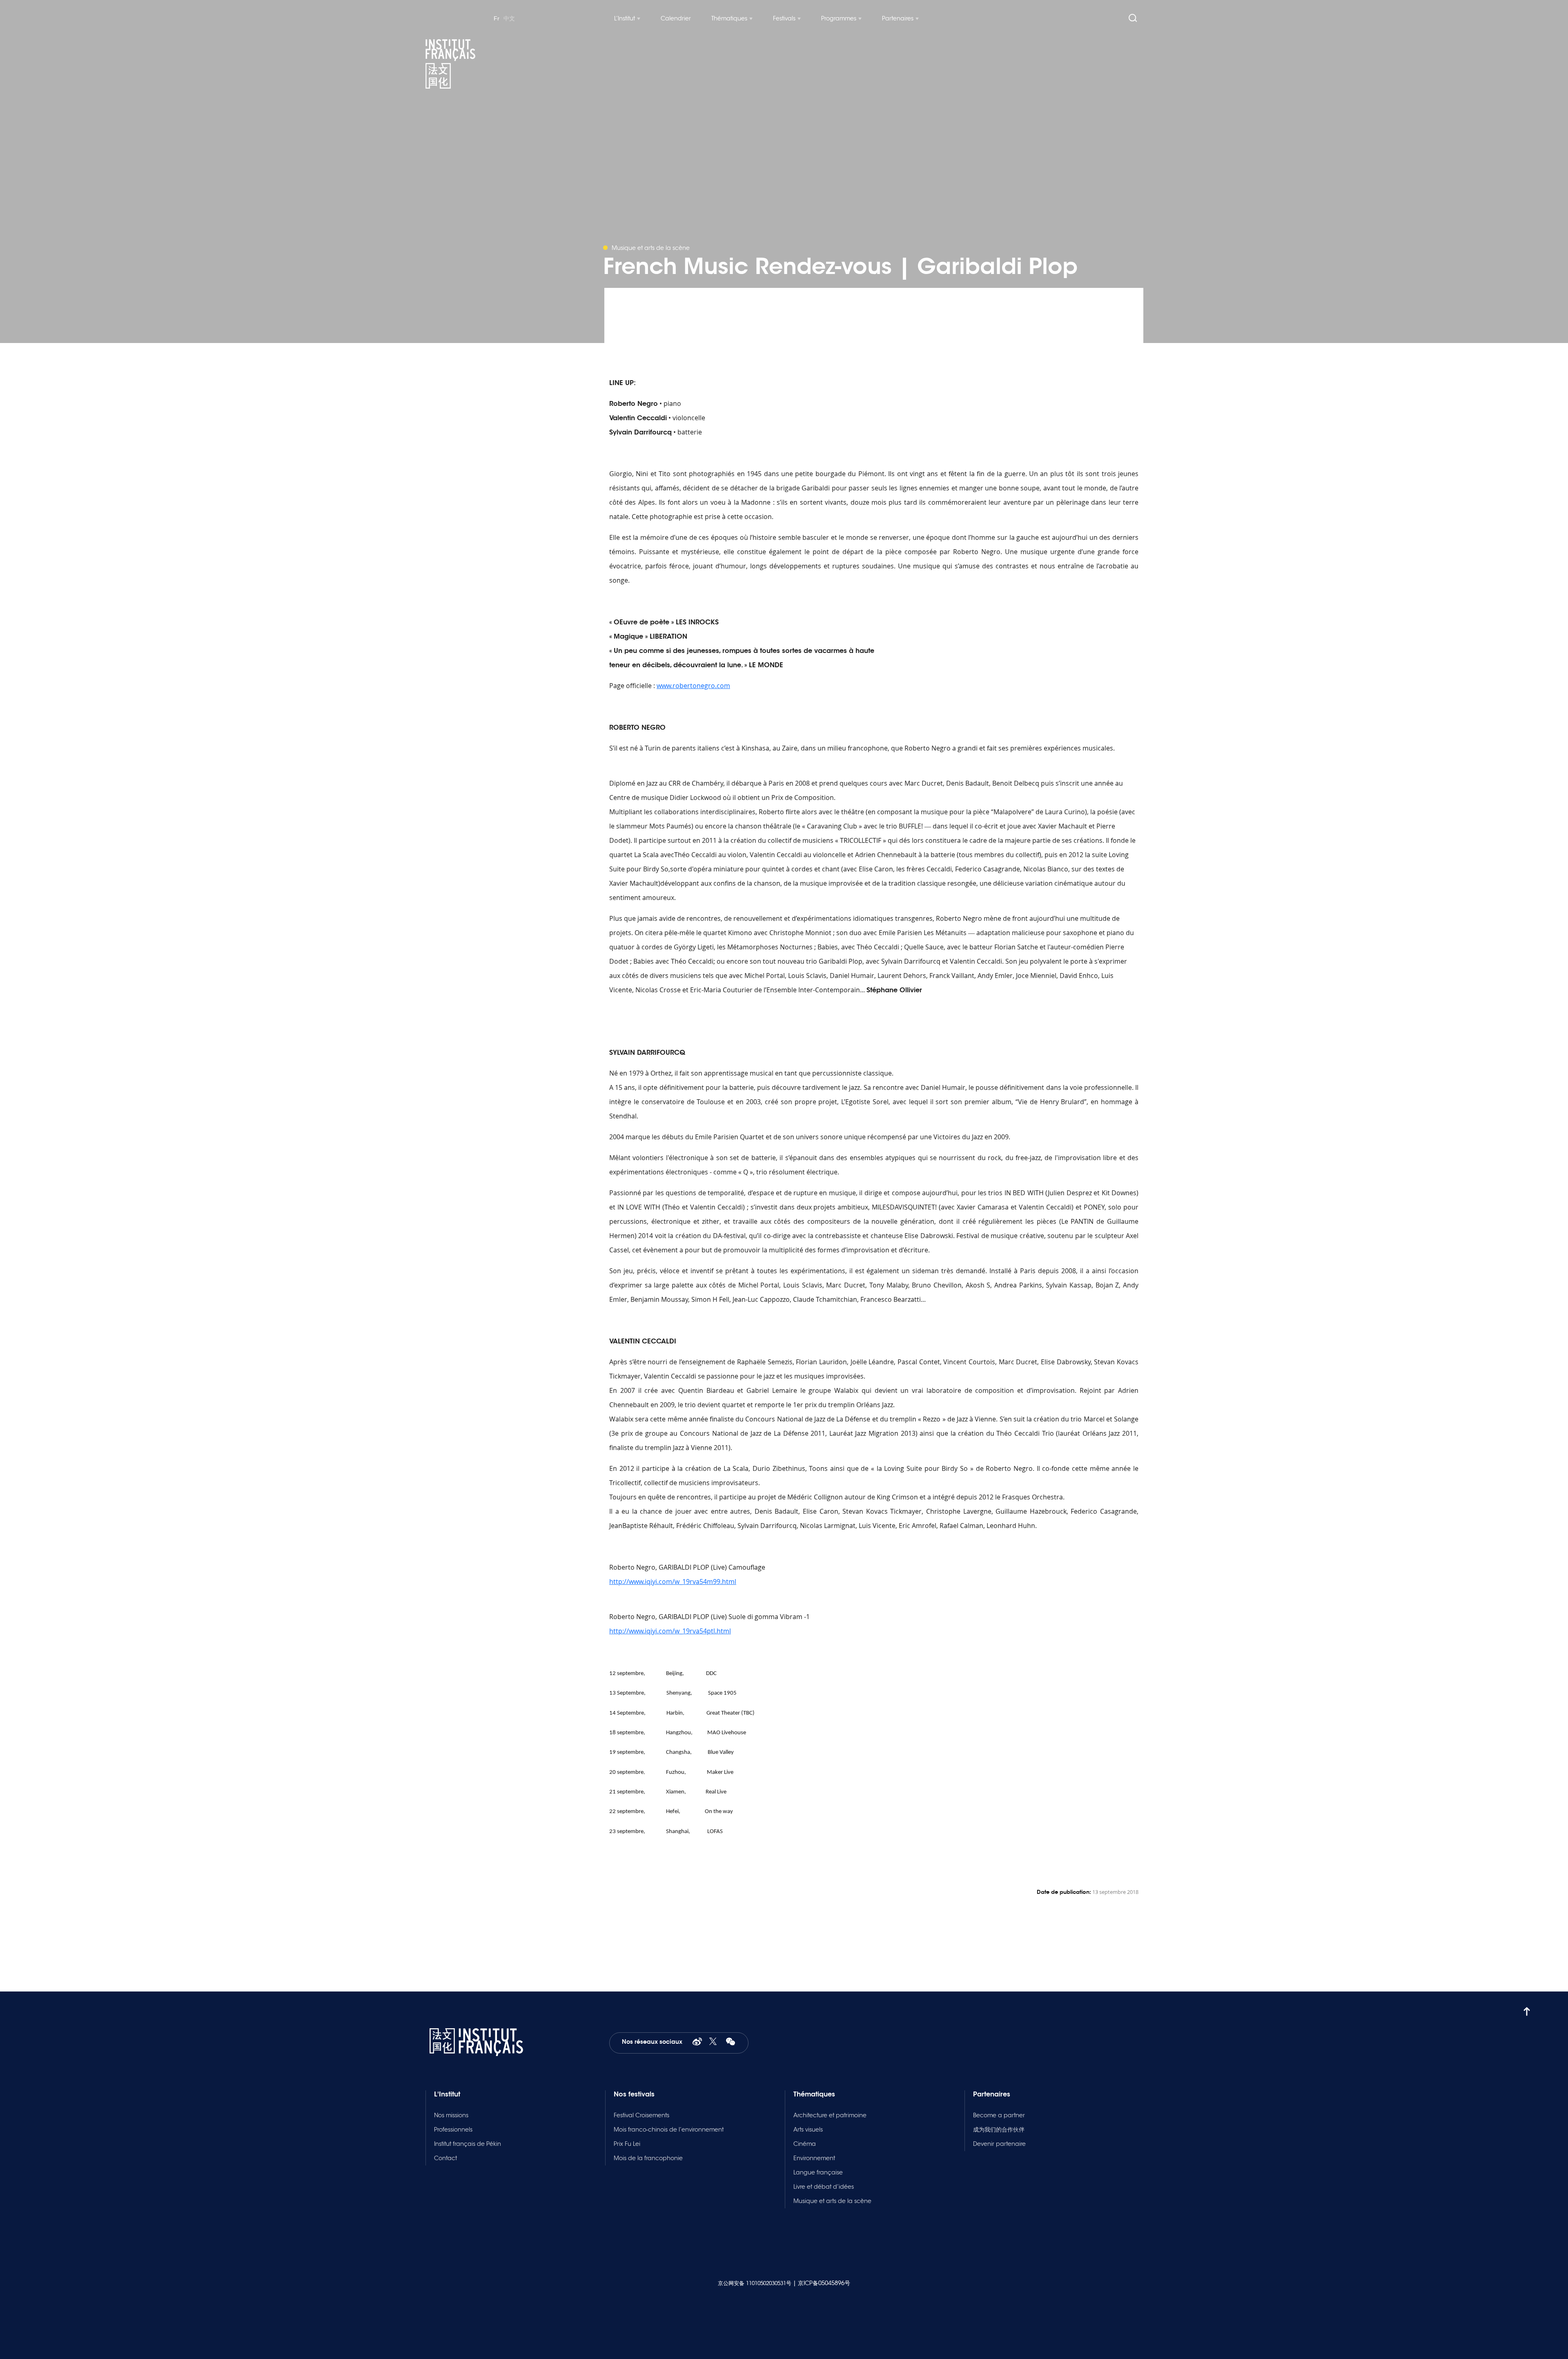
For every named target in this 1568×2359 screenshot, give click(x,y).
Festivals (784, 18)
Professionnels (453, 2130)
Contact (445, 2158)
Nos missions (451, 2115)
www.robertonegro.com (693, 686)
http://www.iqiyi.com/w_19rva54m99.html (673, 1582)
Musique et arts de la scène (832, 2201)
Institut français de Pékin (468, 2144)
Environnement (814, 2158)
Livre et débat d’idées (824, 2187)
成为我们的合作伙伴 (999, 2130)
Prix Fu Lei (627, 2144)
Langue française (818, 2172)
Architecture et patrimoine (830, 2115)
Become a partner (999, 2115)
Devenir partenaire (999, 2144)
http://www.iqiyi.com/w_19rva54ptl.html (670, 1631)
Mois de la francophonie (648, 2158)
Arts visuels (808, 2130)
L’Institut (625, 18)
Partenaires (898, 18)
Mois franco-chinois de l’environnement (669, 2130)
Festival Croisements (641, 2115)
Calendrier (676, 18)
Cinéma (805, 2144)
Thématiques (729, 18)
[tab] (874, 1850)
